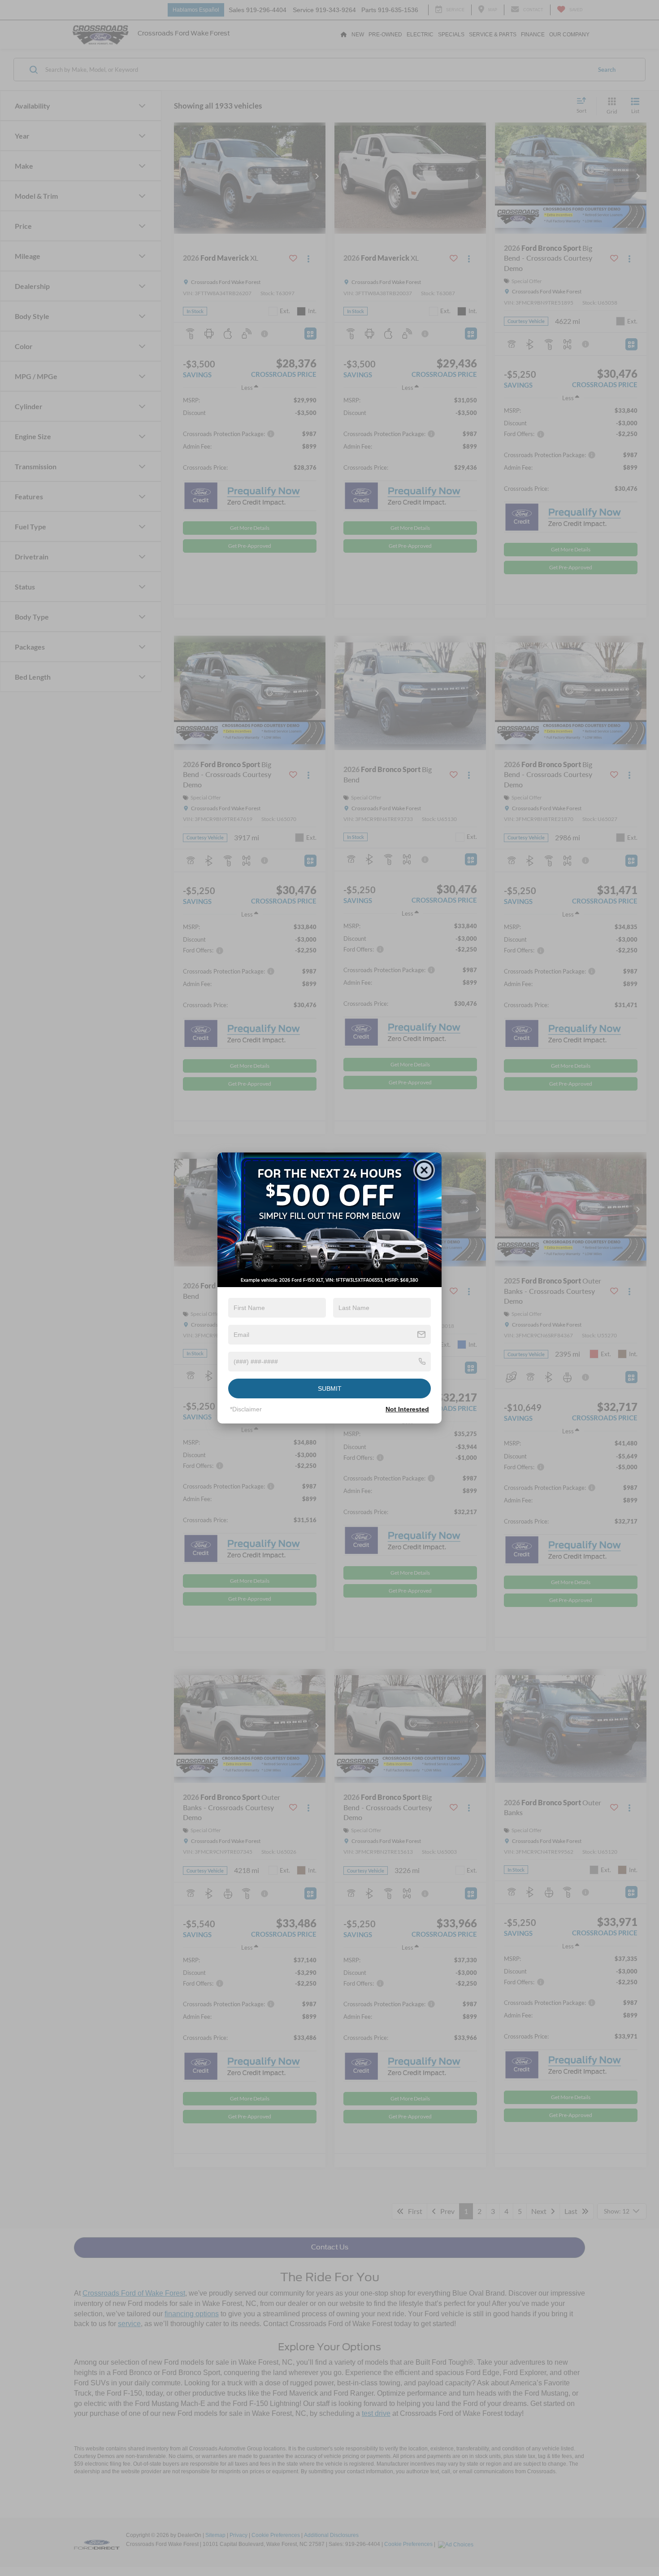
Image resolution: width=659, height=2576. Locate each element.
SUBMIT (330, 1388)
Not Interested (407, 1409)
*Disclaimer (246, 1409)
